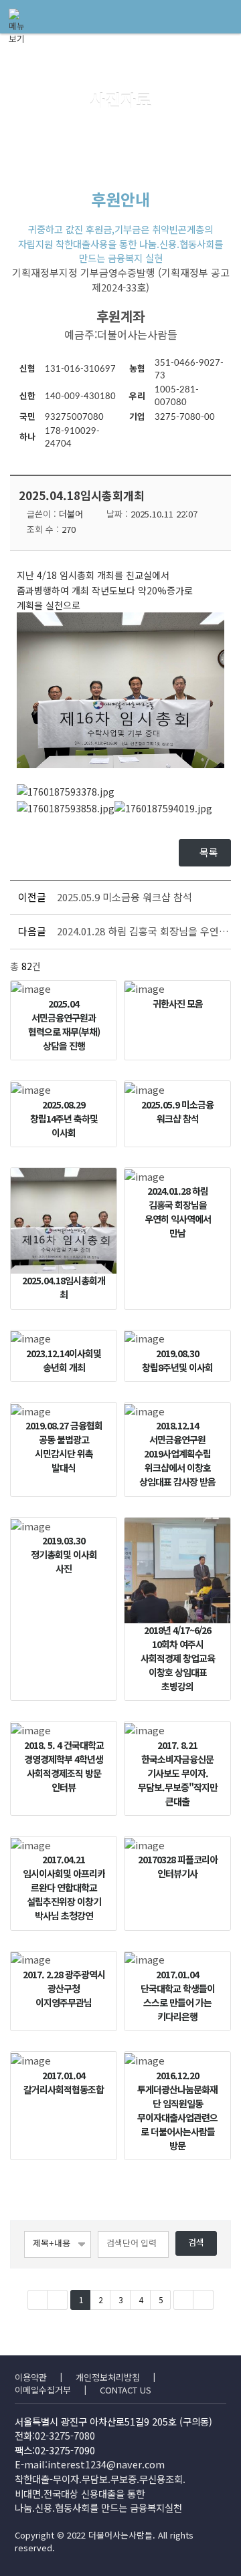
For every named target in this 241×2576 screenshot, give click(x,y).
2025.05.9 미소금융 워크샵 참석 (125, 897)
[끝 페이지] (204, 2300)
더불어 (71, 514)
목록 (209, 852)
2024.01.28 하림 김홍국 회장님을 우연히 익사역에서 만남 (143, 931)
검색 (196, 2243)
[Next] (183, 2300)
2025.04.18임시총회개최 (82, 495)
